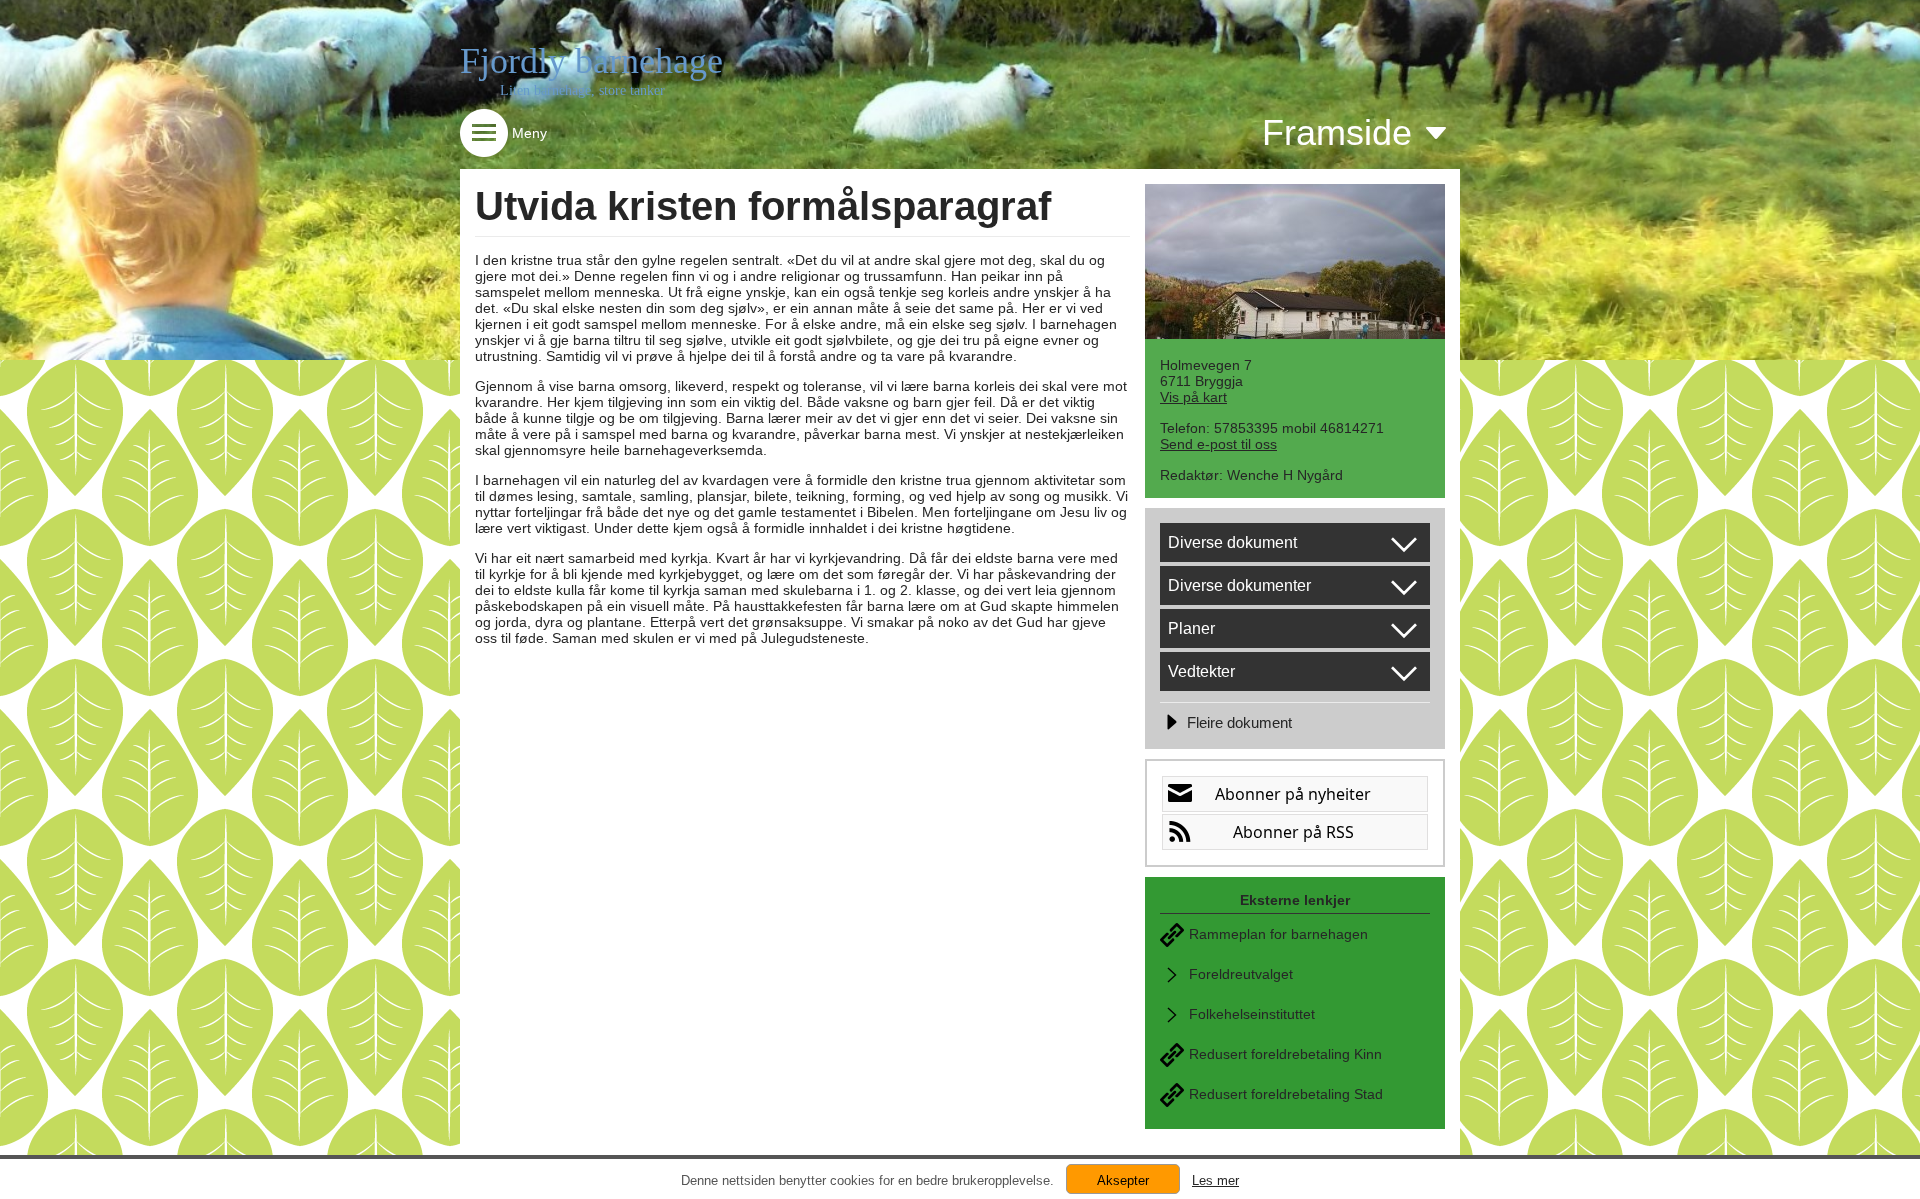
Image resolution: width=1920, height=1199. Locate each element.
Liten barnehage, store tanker (582, 90)
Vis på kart (1193, 397)
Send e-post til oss (1218, 444)
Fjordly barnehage (591, 61)
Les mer (1215, 1180)
